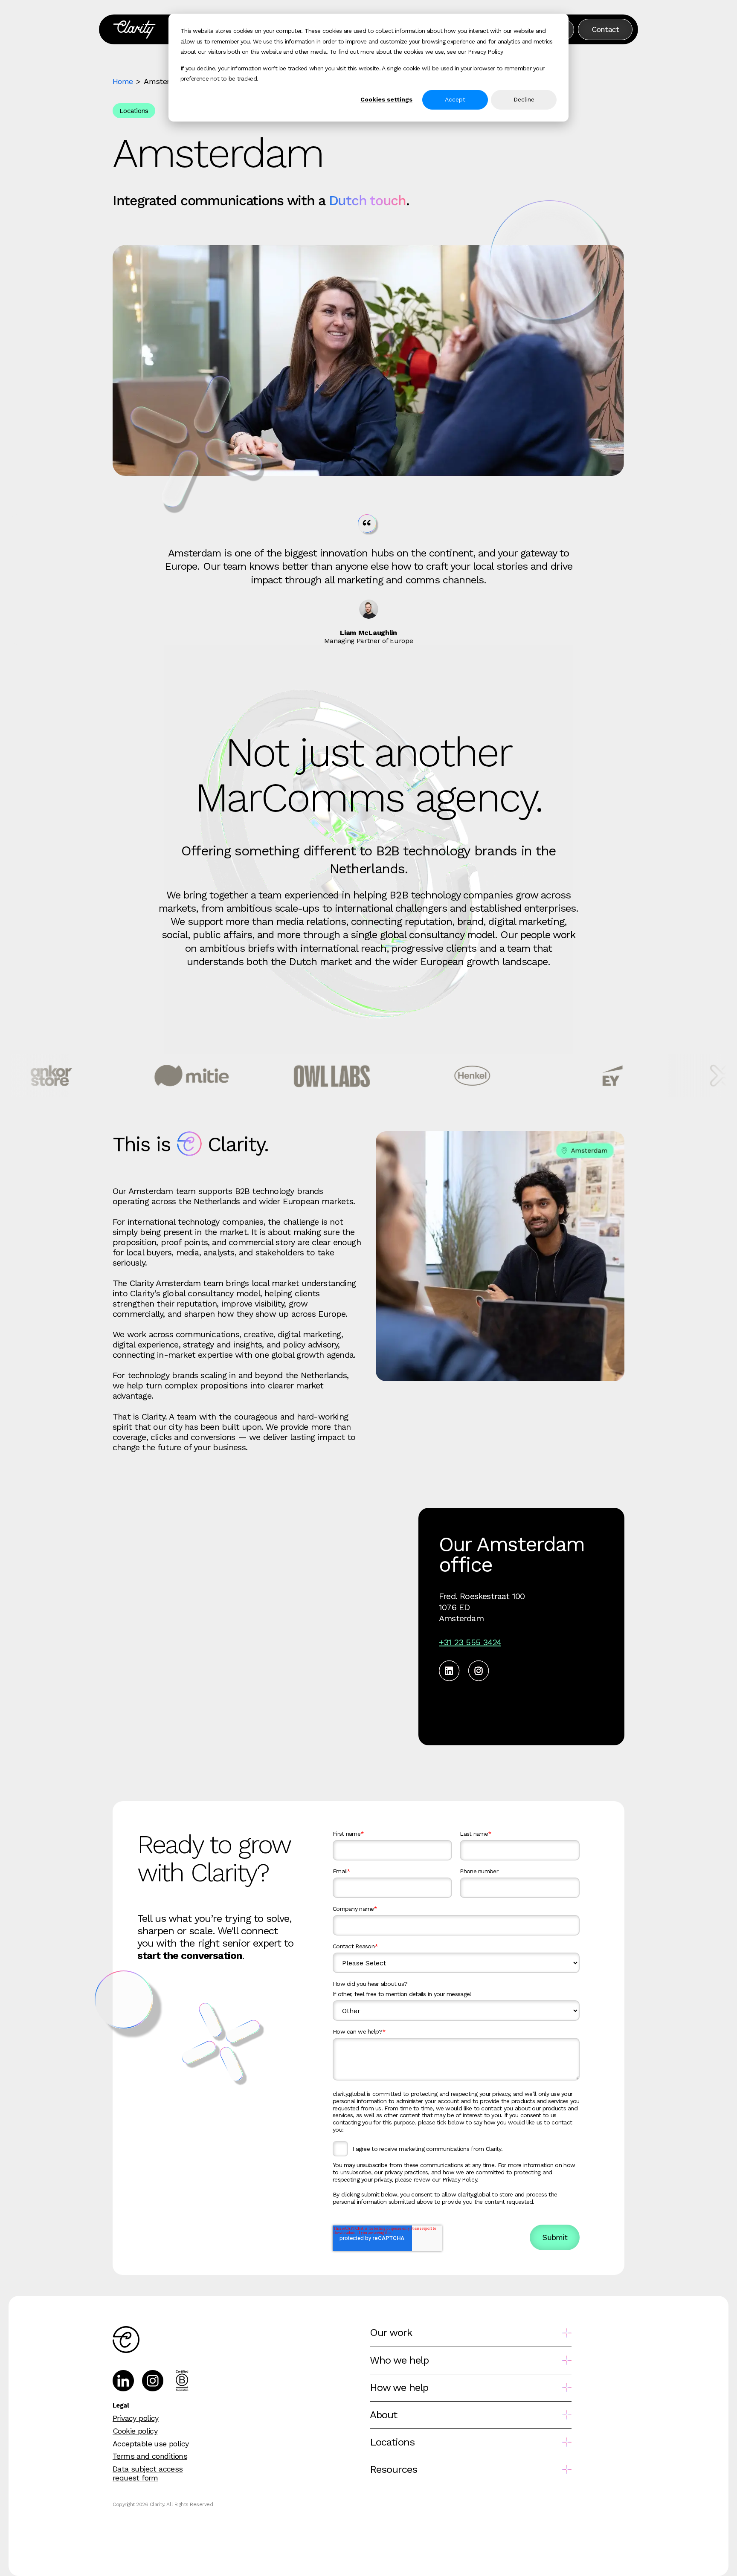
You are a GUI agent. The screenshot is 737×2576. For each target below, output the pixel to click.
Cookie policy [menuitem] (135, 2431)
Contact (605, 29)
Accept (455, 99)
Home (123, 81)
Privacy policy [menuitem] (136, 2418)
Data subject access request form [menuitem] (148, 2473)
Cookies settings (386, 99)
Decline (524, 99)
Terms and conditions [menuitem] (150, 2456)
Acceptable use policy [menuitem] (151, 2444)
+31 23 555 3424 (470, 1642)
